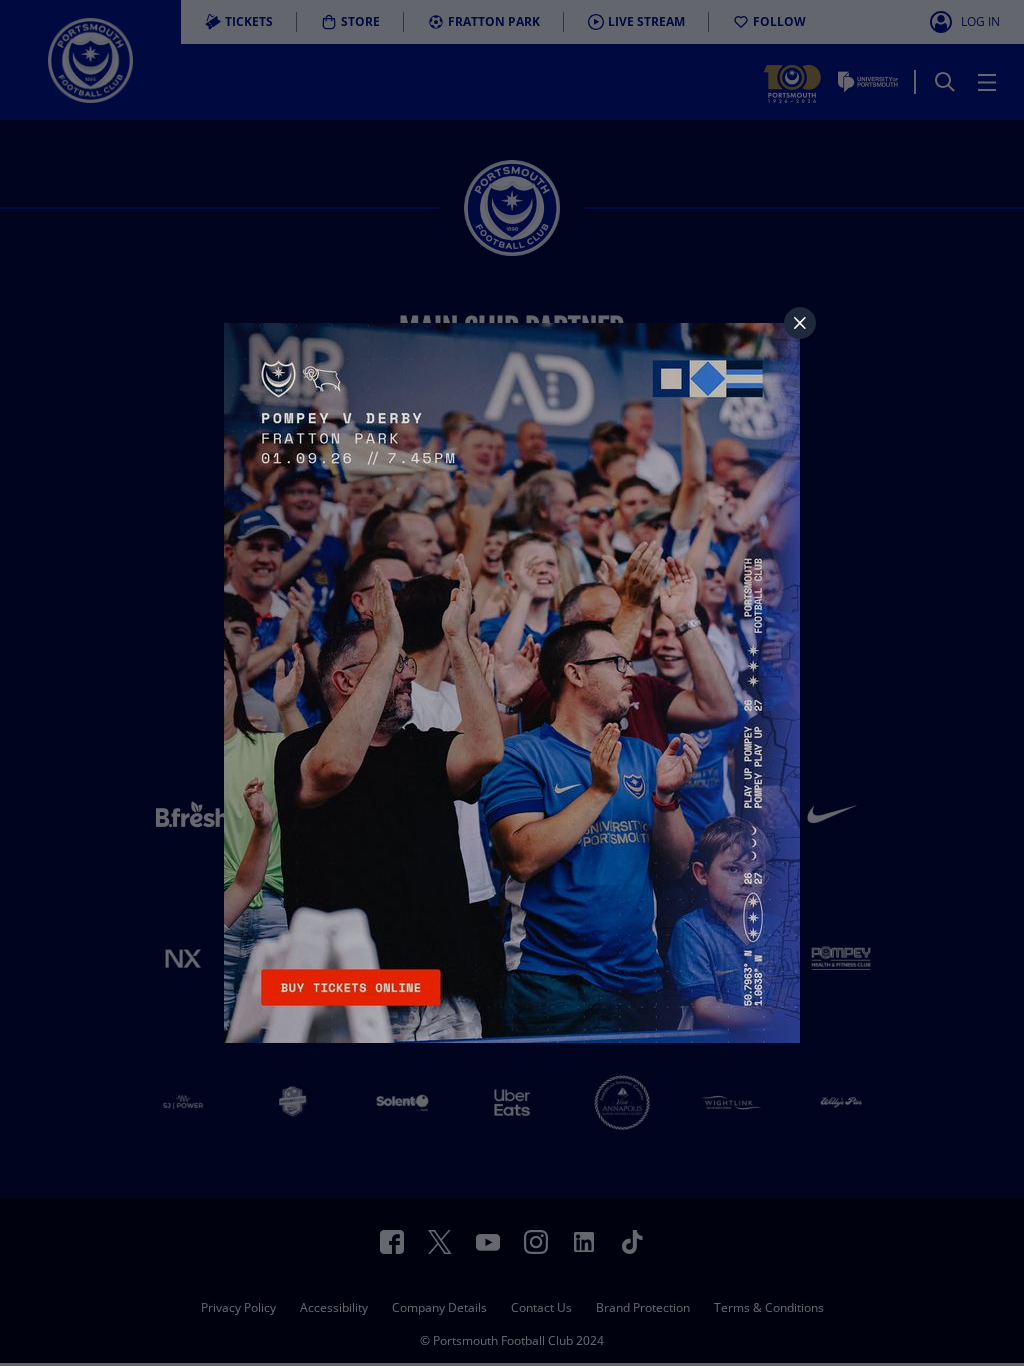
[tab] (800, 323)
